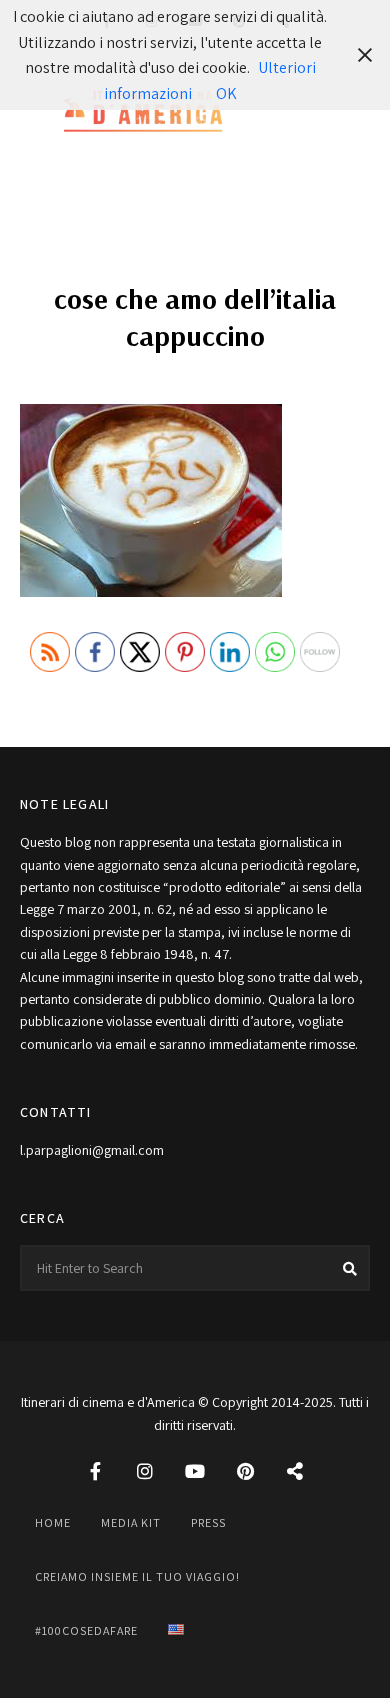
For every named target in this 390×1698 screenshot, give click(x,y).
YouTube (195, 1471)
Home (53, 1522)
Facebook (95, 1471)
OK (226, 93)
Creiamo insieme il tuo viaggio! (137, 1576)
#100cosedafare (86, 1630)
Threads (295, 1471)
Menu (350, 113)
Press (208, 1522)
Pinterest (245, 1471)
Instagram (145, 1471)
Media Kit (131, 1522)
